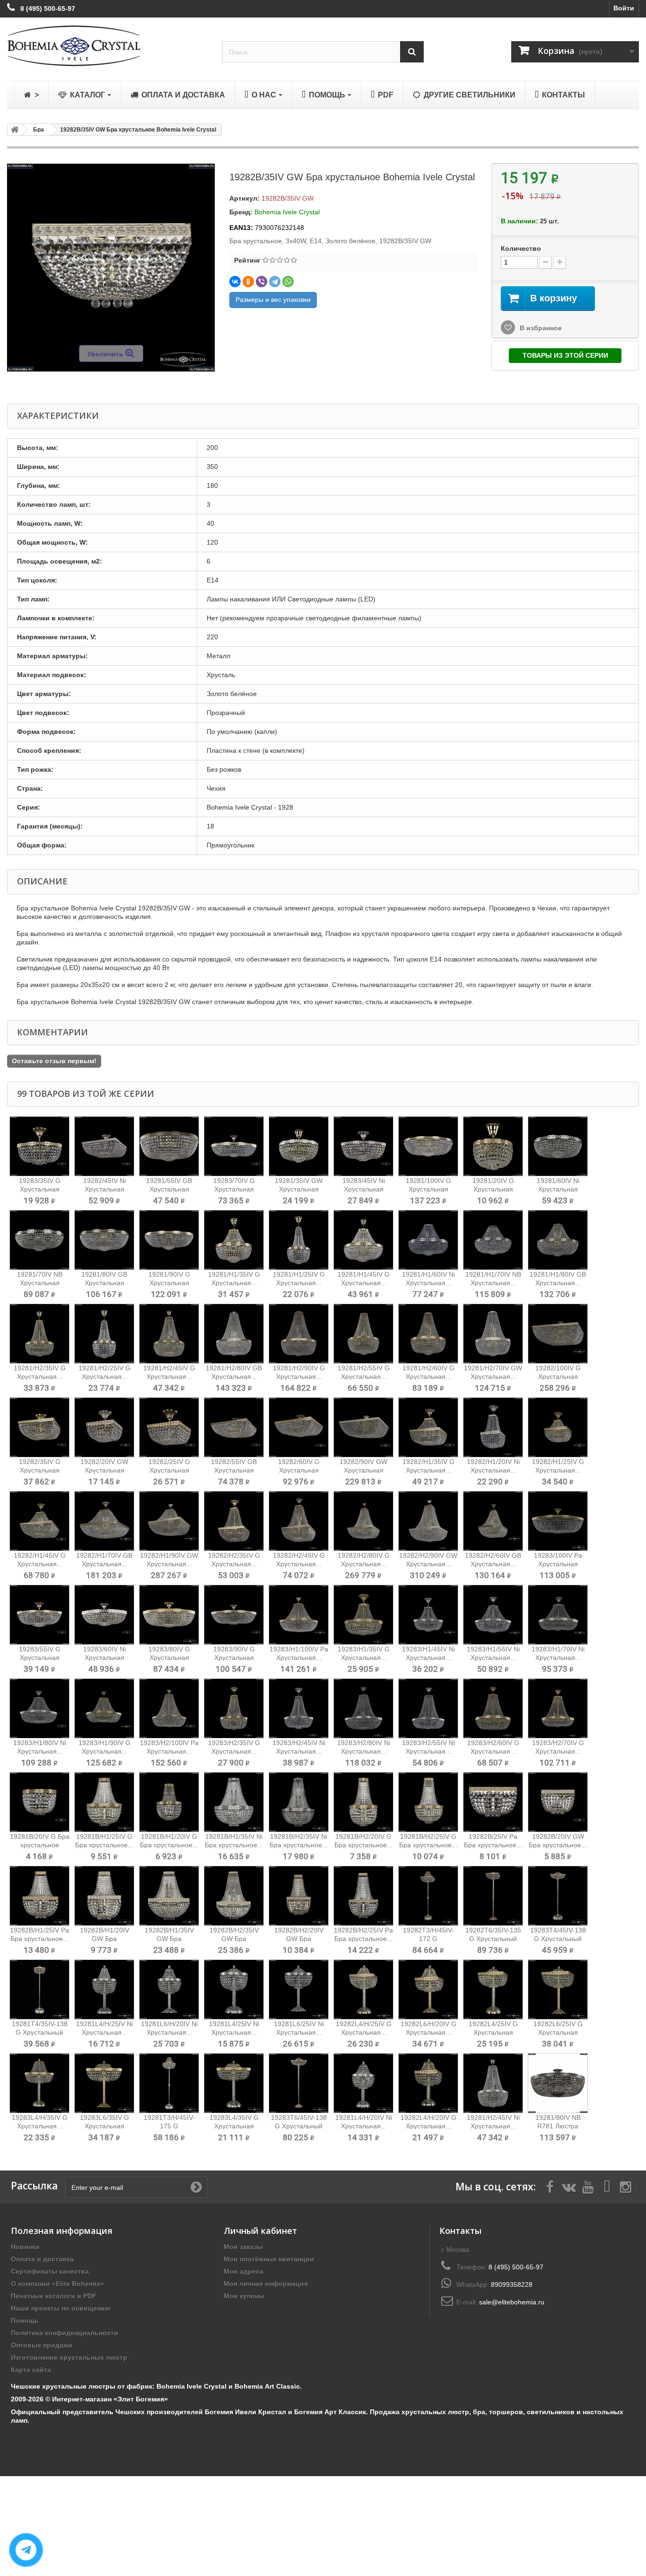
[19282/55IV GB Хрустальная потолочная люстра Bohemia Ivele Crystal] (234, 1427)
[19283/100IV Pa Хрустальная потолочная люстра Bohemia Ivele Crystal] (558, 1521)
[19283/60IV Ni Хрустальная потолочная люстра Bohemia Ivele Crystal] (104, 1615)
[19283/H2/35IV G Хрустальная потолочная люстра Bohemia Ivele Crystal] (234, 1708)
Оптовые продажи (42, 2345)
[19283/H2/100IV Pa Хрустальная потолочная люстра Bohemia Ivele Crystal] (169, 1708)
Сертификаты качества (50, 2271)
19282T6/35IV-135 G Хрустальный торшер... (493, 1939)
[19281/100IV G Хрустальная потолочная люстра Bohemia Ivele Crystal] (428, 1146)
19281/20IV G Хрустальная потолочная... (493, 1189)
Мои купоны (244, 2296)
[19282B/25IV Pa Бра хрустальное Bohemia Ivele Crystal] (493, 1802)
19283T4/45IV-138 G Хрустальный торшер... (558, 1939)
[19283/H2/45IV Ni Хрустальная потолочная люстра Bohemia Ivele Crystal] (299, 1708)
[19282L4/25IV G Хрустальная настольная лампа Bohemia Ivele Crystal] (493, 1989)
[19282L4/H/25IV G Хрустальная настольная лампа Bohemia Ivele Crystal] (363, 1989)
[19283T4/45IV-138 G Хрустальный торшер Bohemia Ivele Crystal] (558, 1896)
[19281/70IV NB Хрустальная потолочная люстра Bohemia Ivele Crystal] (39, 1240)
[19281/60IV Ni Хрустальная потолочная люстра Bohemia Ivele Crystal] (558, 1146)
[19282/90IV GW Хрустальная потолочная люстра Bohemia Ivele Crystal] (363, 1427)
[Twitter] (569, 2186)
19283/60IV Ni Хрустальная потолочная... (105, 1658)
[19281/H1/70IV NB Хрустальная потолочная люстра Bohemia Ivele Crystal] (493, 1240)
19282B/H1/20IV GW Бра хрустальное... (105, 1939)
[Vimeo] (607, 2186)
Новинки (25, 2247)
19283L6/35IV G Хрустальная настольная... (105, 2126)
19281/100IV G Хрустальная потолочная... (428, 1189)
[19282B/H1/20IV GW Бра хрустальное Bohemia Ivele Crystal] (104, 1896)
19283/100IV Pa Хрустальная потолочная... (558, 1564)
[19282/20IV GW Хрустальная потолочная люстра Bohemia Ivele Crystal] (104, 1427)
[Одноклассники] (248, 282)
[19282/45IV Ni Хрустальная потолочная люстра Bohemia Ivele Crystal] (104, 1146)
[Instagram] (626, 2186)
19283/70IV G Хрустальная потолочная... (234, 1189)
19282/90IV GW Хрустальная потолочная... (363, 1470)
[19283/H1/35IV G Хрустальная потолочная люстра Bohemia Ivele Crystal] (363, 1615)
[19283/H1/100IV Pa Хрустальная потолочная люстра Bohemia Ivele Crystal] (299, 1615)
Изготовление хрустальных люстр (69, 2357)
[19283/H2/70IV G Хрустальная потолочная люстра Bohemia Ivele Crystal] (558, 1708)
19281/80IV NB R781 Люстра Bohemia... (558, 2126)
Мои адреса (244, 2271)
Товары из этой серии (565, 355)
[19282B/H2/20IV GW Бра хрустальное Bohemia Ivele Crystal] (299, 1896)
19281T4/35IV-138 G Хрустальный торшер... (40, 2032)
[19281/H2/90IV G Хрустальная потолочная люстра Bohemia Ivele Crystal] (299, 1334)
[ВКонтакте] (235, 282)
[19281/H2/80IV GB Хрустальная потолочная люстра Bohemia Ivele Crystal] (234, 1334)
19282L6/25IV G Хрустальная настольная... (558, 2032)
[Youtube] (588, 2186)
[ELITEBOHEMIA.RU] (108, 46)
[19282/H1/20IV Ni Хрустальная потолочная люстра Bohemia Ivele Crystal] (493, 1427)
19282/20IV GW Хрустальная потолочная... (104, 1470)
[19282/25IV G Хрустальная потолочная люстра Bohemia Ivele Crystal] (169, 1427)
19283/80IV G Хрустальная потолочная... (169, 1658)
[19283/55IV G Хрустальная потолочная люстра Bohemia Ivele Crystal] (39, 1615)
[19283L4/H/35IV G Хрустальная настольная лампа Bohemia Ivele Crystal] (39, 2083)
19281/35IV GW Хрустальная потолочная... (299, 1189)
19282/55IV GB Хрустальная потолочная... (234, 1470)
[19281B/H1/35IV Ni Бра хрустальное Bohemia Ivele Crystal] (234, 1802)
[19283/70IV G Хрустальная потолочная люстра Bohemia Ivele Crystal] (234, 1146)
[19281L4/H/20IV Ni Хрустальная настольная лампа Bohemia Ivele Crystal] (363, 2083)
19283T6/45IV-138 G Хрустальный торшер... (299, 2126)
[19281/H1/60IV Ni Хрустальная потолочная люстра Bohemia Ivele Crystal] (428, 1240)
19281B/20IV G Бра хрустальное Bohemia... (40, 1845)
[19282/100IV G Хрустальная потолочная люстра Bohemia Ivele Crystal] (558, 1334)
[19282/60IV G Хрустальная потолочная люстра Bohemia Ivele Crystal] (299, 1427)
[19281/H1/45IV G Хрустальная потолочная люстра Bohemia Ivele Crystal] (363, 1240)
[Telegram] (275, 282)
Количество (521, 248)
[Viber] (262, 282)
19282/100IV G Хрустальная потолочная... (558, 1376)
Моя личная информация (266, 2284)
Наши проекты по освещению (61, 2308)
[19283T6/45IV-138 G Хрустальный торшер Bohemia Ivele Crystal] (299, 2083)
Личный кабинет (260, 2231)
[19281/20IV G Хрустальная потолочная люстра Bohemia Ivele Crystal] (493, 1146)
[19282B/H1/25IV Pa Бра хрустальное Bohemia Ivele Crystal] (39, 1896)
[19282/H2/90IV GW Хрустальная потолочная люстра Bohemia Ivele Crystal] (428, 1521)
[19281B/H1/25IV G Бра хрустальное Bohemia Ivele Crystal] (104, 1802)
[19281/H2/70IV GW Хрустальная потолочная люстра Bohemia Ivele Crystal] (493, 1334)
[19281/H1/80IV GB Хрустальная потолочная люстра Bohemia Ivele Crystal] (558, 1240)
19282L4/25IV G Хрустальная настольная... (493, 2032)
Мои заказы (243, 2247)
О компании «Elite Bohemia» (57, 2284)
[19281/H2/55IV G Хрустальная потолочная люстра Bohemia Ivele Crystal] (363, 1334)
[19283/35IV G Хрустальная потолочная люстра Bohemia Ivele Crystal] (39, 1146)
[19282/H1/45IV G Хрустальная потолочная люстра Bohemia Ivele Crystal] (39, 1521)
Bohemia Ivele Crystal (287, 212)
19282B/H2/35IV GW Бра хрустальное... (234, 1939)
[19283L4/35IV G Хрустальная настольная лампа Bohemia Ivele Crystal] (234, 2083)
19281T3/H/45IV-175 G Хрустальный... (169, 2126)
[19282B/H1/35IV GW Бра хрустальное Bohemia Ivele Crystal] (169, 1896)
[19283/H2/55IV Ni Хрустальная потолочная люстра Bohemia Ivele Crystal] (428, 1708)
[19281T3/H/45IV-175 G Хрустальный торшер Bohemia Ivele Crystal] (169, 2083)
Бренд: (241, 212)
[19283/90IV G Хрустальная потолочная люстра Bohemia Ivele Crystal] (234, 1615)
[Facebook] (550, 2186)
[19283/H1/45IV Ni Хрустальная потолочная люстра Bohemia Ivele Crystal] (428, 1615)
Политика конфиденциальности (65, 2333)
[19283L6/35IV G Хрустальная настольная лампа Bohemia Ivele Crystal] (104, 2083)
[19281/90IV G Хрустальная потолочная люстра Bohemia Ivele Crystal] (169, 1240)
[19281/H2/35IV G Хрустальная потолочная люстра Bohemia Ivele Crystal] (39, 1334)
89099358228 (512, 2285)
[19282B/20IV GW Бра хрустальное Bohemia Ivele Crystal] (558, 1802)
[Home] (13, 130)
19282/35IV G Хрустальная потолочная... (39, 1470)
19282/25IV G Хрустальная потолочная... (169, 1470)
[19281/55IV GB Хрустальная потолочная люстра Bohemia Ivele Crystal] (169, 1146)
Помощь (25, 2320)
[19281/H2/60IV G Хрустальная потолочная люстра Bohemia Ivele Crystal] (428, 1334)
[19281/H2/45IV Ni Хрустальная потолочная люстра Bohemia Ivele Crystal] (493, 2083)
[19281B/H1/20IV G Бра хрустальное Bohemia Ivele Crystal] (169, 1802)
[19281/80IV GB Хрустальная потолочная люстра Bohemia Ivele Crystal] (104, 1240)
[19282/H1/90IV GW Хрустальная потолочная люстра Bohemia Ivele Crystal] (169, 1521)
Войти (624, 8)
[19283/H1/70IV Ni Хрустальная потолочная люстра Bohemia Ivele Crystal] (558, 1615)
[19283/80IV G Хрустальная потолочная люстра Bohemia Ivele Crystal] (169, 1615)
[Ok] (196, 2187)
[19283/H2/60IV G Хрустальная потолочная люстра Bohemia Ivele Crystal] (493, 1708)
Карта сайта (31, 2370)
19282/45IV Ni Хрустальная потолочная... (105, 1189)
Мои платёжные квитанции (269, 2259)
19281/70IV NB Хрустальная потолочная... (40, 1283)
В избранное (540, 328)
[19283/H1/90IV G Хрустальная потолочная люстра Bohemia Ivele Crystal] (104, 1708)
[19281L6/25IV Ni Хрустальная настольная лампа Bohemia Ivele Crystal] (299, 1989)
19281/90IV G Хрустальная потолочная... (169, 1283)
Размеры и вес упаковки (273, 300)
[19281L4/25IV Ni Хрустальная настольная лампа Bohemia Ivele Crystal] (234, 1989)
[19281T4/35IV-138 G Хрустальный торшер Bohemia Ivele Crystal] (39, 1989)
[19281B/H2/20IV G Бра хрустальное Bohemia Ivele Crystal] (363, 1802)
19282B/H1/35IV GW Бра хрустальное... (169, 1939)
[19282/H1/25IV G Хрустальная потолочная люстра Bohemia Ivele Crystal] (558, 1427)
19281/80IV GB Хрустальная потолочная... (104, 1283)
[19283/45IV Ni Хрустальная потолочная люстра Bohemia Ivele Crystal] (363, 1146)
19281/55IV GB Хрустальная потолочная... (169, 1189)
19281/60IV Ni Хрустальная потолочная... (558, 1189)
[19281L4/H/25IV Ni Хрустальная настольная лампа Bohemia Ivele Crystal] (104, 1989)
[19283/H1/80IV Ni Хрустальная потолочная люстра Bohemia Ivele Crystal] (39, 1708)
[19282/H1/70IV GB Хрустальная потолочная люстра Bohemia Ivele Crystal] (104, 1521)
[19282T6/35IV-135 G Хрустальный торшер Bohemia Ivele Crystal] (493, 1896)
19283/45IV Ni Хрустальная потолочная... (364, 1189)
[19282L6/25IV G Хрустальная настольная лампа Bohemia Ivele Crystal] (558, 1989)
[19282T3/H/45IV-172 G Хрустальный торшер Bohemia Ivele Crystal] (428, 1896)
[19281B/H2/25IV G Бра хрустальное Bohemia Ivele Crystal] (428, 1802)
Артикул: (244, 198)
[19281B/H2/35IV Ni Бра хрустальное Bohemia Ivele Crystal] (299, 1802)
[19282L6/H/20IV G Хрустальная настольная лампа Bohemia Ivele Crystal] (428, 1989)
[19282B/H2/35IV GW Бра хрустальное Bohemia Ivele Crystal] (234, 1896)
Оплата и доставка (42, 2259)
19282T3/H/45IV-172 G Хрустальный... (428, 1939)
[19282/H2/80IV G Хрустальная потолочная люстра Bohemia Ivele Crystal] (363, 1521)
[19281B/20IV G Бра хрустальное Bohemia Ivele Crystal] (39, 1802)
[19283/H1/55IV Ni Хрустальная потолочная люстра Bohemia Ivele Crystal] (493, 1615)
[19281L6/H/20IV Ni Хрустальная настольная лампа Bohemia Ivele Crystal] (169, 1989)
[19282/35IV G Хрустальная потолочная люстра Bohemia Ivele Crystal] (39, 1427)
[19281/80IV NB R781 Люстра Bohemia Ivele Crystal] (558, 2083)
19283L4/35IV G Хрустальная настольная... (234, 2126)
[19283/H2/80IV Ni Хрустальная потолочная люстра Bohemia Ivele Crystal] (363, 1708)
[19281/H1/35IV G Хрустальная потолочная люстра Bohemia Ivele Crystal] (234, 1240)
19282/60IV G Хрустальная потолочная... (299, 1470)
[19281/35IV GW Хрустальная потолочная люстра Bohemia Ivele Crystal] (299, 1146)
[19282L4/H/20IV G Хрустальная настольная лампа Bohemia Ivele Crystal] (428, 2083)
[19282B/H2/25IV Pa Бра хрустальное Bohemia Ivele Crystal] (363, 1896)
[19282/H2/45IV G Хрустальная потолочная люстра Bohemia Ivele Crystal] (299, 1521)
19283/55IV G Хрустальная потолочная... (39, 1658)
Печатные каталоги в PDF (54, 2296)
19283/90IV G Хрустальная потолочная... (234, 1658)
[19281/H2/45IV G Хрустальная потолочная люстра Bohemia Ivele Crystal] (169, 1334)
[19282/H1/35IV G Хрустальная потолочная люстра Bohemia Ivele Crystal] (428, 1427)
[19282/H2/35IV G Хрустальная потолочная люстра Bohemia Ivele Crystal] (234, 1521)
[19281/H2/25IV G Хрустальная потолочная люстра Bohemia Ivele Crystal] (104, 1334)
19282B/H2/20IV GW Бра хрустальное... (299, 1939)
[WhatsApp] (288, 282)
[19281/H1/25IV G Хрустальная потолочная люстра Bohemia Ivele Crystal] (299, 1240)
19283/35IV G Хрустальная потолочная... (39, 1189)
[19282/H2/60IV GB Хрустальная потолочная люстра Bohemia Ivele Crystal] (493, 1521)
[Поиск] (412, 52)
